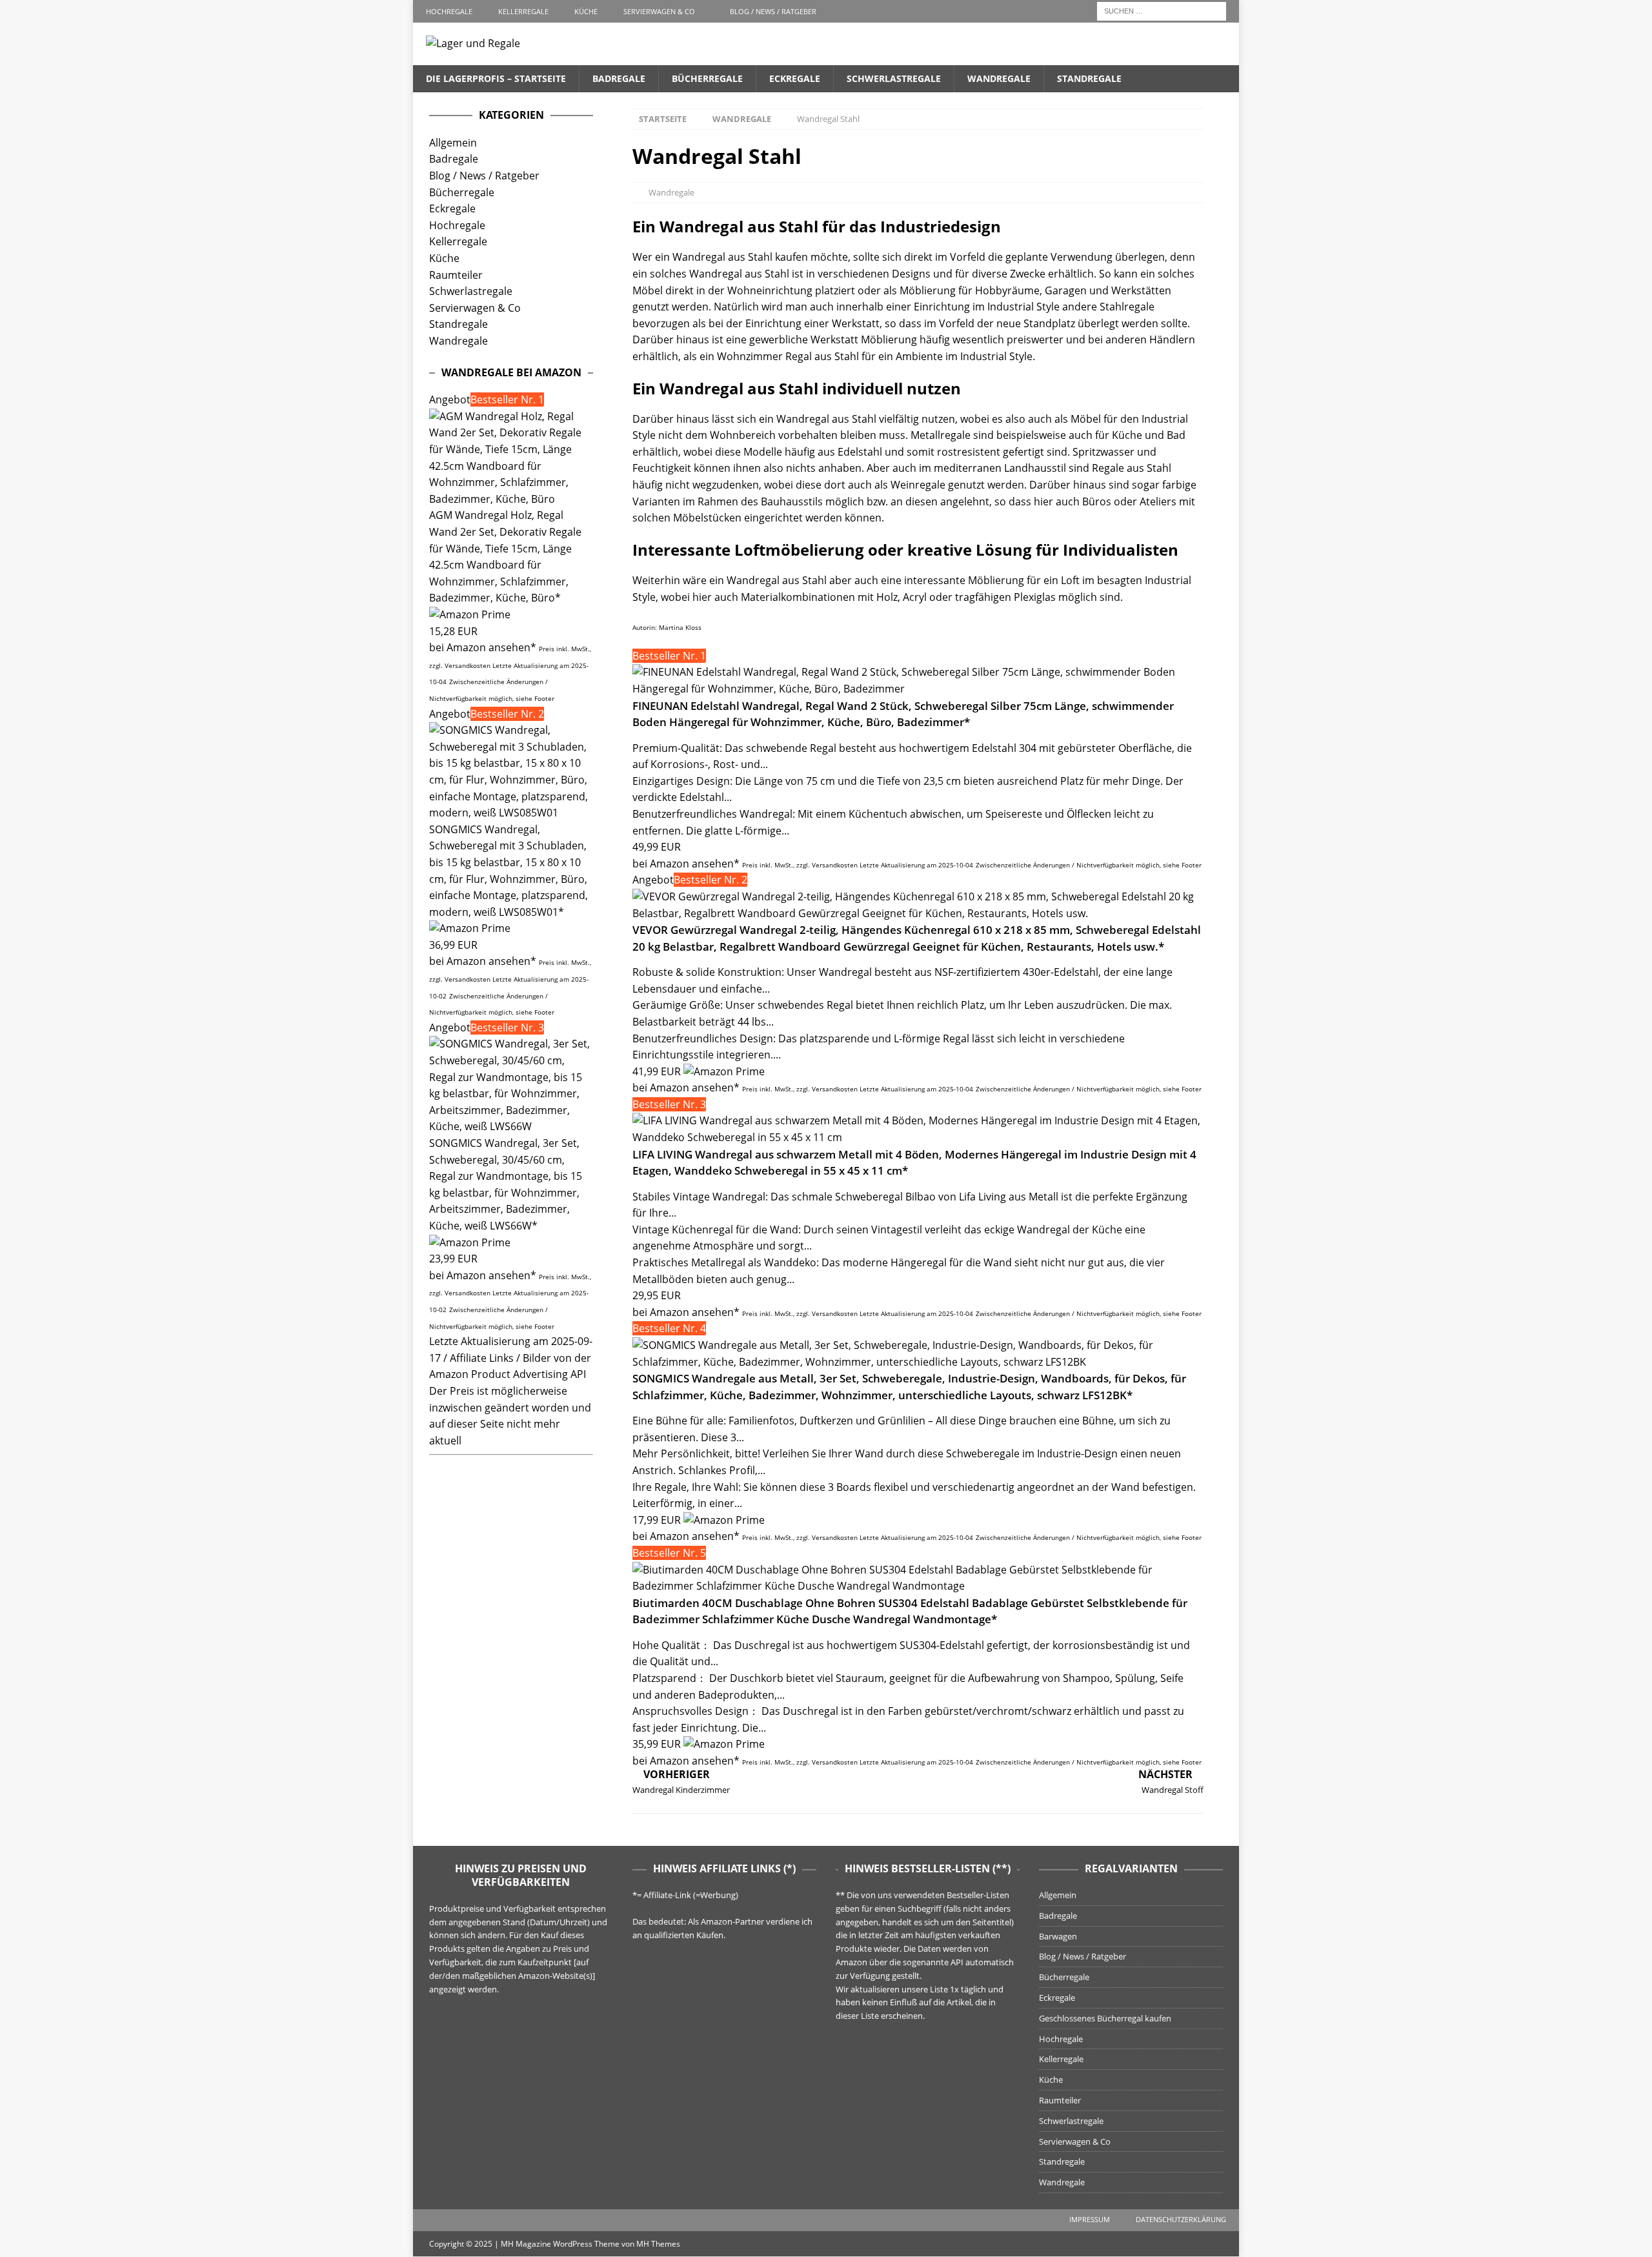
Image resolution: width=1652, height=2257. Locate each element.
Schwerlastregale (894, 78)
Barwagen (1058, 1936)
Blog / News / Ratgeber (773, 11)
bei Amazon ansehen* (686, 864)
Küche (586, 11)
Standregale (1089, 78)
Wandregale (999, 78)
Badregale (619, 78)
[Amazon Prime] (724, 1071)
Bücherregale (707, 78)
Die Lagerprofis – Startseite (496, 78)
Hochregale (449, 11)
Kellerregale (523, 11)
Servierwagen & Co (659, 11)
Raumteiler (456, 275)
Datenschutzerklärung (1181, 2219)
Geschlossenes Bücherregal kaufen (1105, 2018)
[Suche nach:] (1162, 10)
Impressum (1090, 2219)
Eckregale (795, 78)
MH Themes (658, 2244)
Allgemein (453, 143)
